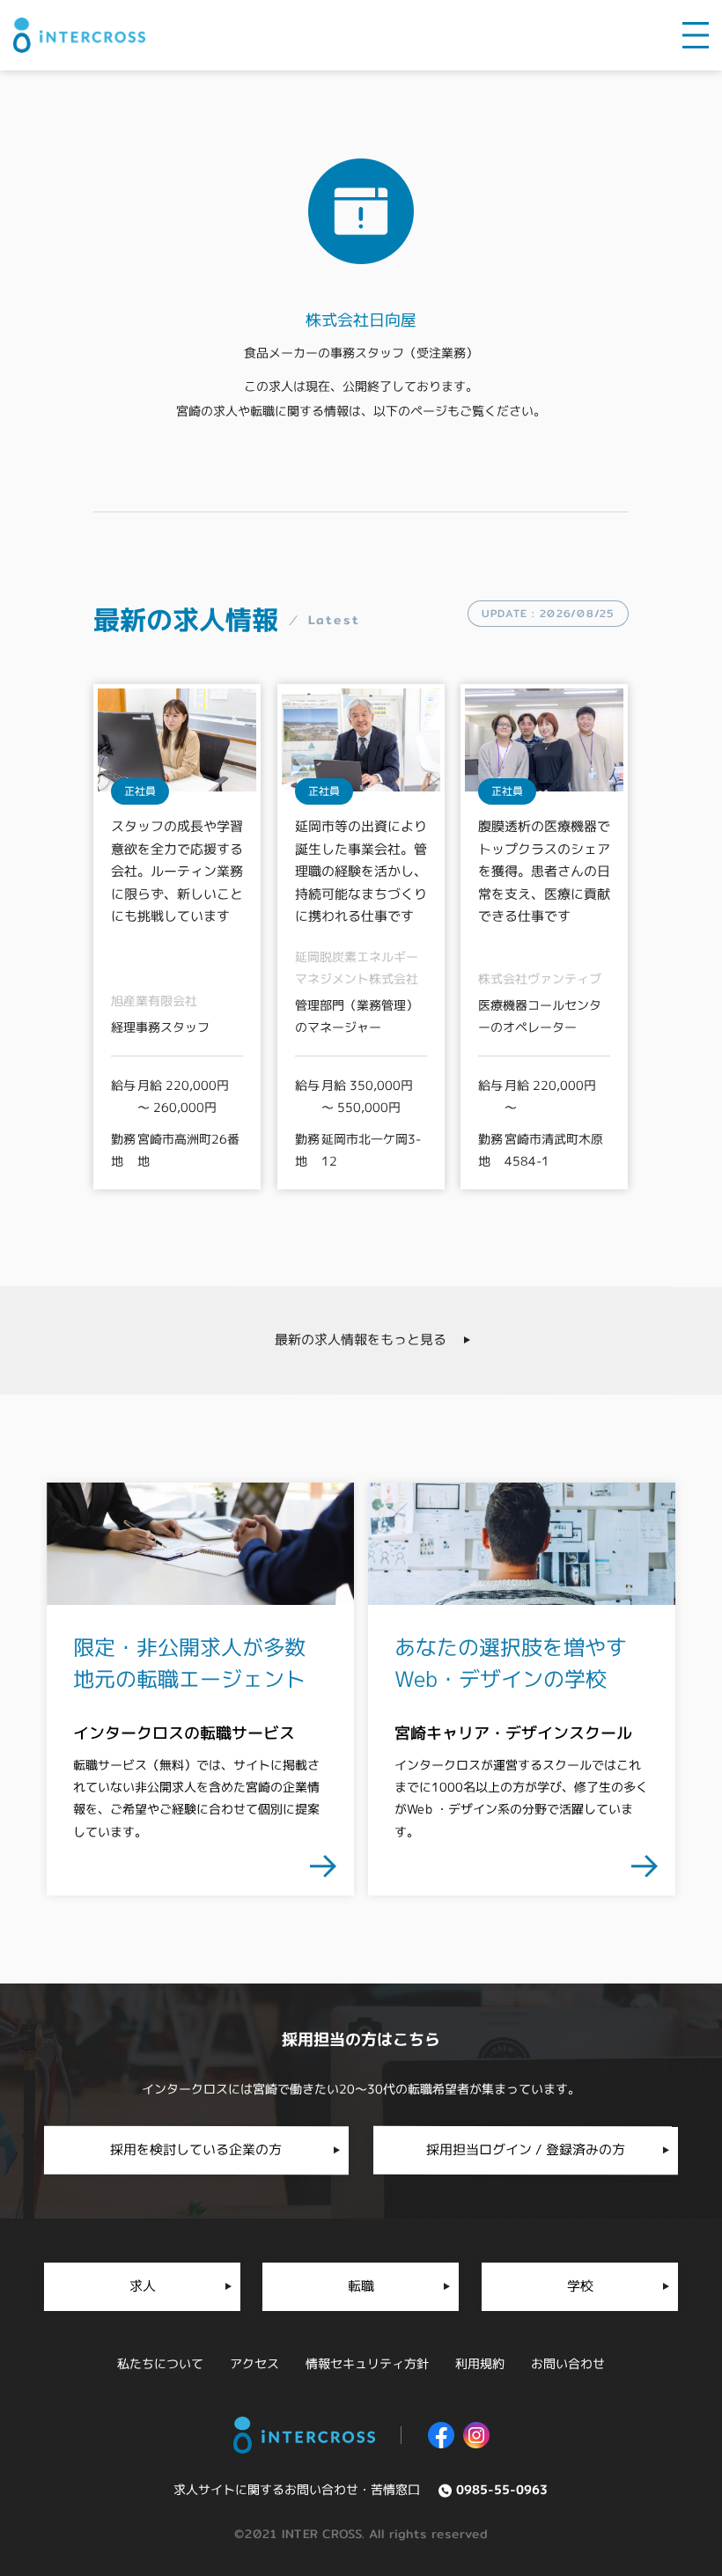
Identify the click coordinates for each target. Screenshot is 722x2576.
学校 (579, 2286)
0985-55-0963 (502, 2489)
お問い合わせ (568, 2363)
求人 (143, 2286)
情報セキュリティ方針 (367, 2363)
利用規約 (480, 2363)
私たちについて (160, 2363)
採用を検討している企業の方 (196, 2149)
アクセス (254, 2363)
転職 (361, 2286)
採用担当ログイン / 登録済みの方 (526, 2149)
